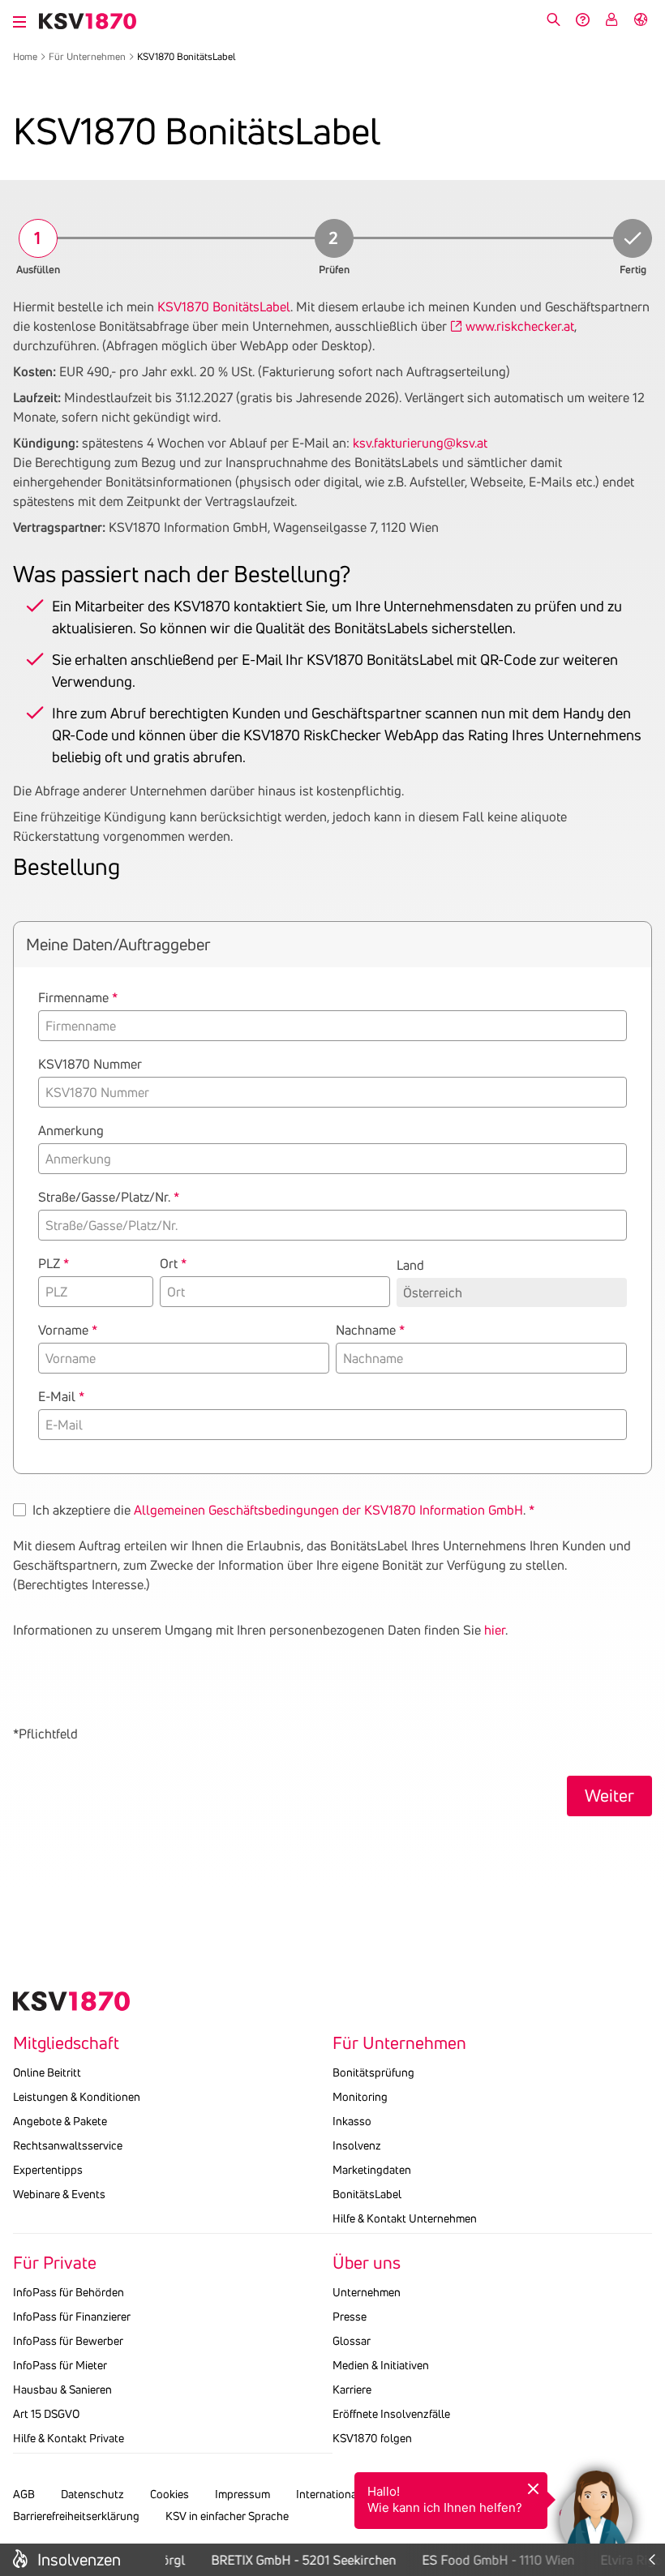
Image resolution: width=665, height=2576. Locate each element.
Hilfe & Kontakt (582, 19)
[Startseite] (88, 21)
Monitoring (360, 2097)
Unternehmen (367, 2292)
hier (495, 1630)
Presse (350, 2317)
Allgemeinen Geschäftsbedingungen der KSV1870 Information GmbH (328, 1510)
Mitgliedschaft (66, 2043)
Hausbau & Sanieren (62, 2390)
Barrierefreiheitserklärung (76, 2516)
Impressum (242, 2494)
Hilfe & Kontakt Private (69, 2438)
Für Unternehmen (87, 56)
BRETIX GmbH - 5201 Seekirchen (296, 2560)
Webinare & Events (59, 2194)
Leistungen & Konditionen (77, 2097)
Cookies (169, 2494)
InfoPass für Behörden (69, 2292)
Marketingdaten (372, 2170)
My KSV (611, 19)
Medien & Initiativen (381, 2365)
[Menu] (19, 19)
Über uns (367, 2263)
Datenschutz (92, 2494)
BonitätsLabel (367, 2194)
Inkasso (352, 2121)
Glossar (352, 2341)
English (641, 19)
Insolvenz (357, 2145)
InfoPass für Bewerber (68, 2341)
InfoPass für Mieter (60, 2365)
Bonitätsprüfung (373, 2072)
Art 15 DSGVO (46, 2414)
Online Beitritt (47, 2072)
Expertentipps (48, 2170)
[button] (596, 2507)
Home (25, 56)
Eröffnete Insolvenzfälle (391, 2414)
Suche (553, 19)
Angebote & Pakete (60, 2121)
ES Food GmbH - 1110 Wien (491, 2560)
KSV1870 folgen (372, 2438)
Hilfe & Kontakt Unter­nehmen (405, 2218)
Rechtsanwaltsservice (68, 2145)
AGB (24, 2494)
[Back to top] (649, 2443)
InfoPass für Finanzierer (72, 2317)
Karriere (352, 2390)
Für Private (55, 2263)
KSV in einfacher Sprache (227, 2516)
